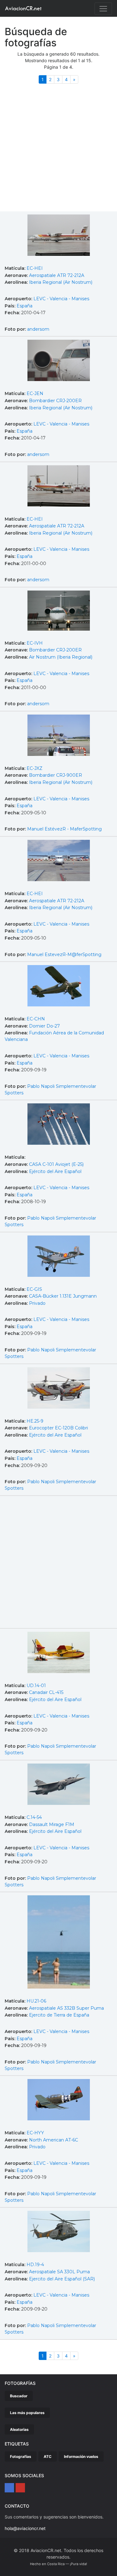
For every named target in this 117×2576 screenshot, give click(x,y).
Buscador (19, 2396)
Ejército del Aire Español (55, 1171)
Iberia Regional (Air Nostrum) (61, 282)
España (24, 306)
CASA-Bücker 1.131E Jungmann (63, 1296)
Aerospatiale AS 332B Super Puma (66, 2008)
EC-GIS (34, 1289)
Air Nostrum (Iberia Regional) (61, 657)
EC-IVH (35, 643)
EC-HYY (35, 2133)
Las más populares (27, 2413)
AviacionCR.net (23, 8)
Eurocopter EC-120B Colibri (58, 1428)
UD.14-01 (36, 1686)
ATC (48, 2456)
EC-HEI (35, 268)
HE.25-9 (35, 1421)
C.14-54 (34, 1817)
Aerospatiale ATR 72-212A (57, 275)
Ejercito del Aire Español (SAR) (62, 2279)
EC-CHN (36, 1019)
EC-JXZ (34, 768)
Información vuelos (81, 2456)
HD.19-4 (35, 2265)
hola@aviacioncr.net (25, 2528)
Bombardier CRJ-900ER (56, 775)
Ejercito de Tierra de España (59, 2015)
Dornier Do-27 (44, 1026)
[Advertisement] (58, 150)
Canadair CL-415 (46, 1692)
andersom (38, 329)
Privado (37, 1303)
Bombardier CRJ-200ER (55, 401)
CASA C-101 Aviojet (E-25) (56, 1164)
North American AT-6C (54, 2140)
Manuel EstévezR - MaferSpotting (64, 829)
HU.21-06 (36, 2001)
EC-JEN (35, 393)
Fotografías (21, 2456)
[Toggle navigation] (103, 9)
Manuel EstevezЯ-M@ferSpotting (64, 954)
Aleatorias (19, 2429)
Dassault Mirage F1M (52, 1824)
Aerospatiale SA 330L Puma (59, 2272)
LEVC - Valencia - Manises (61, 299)
